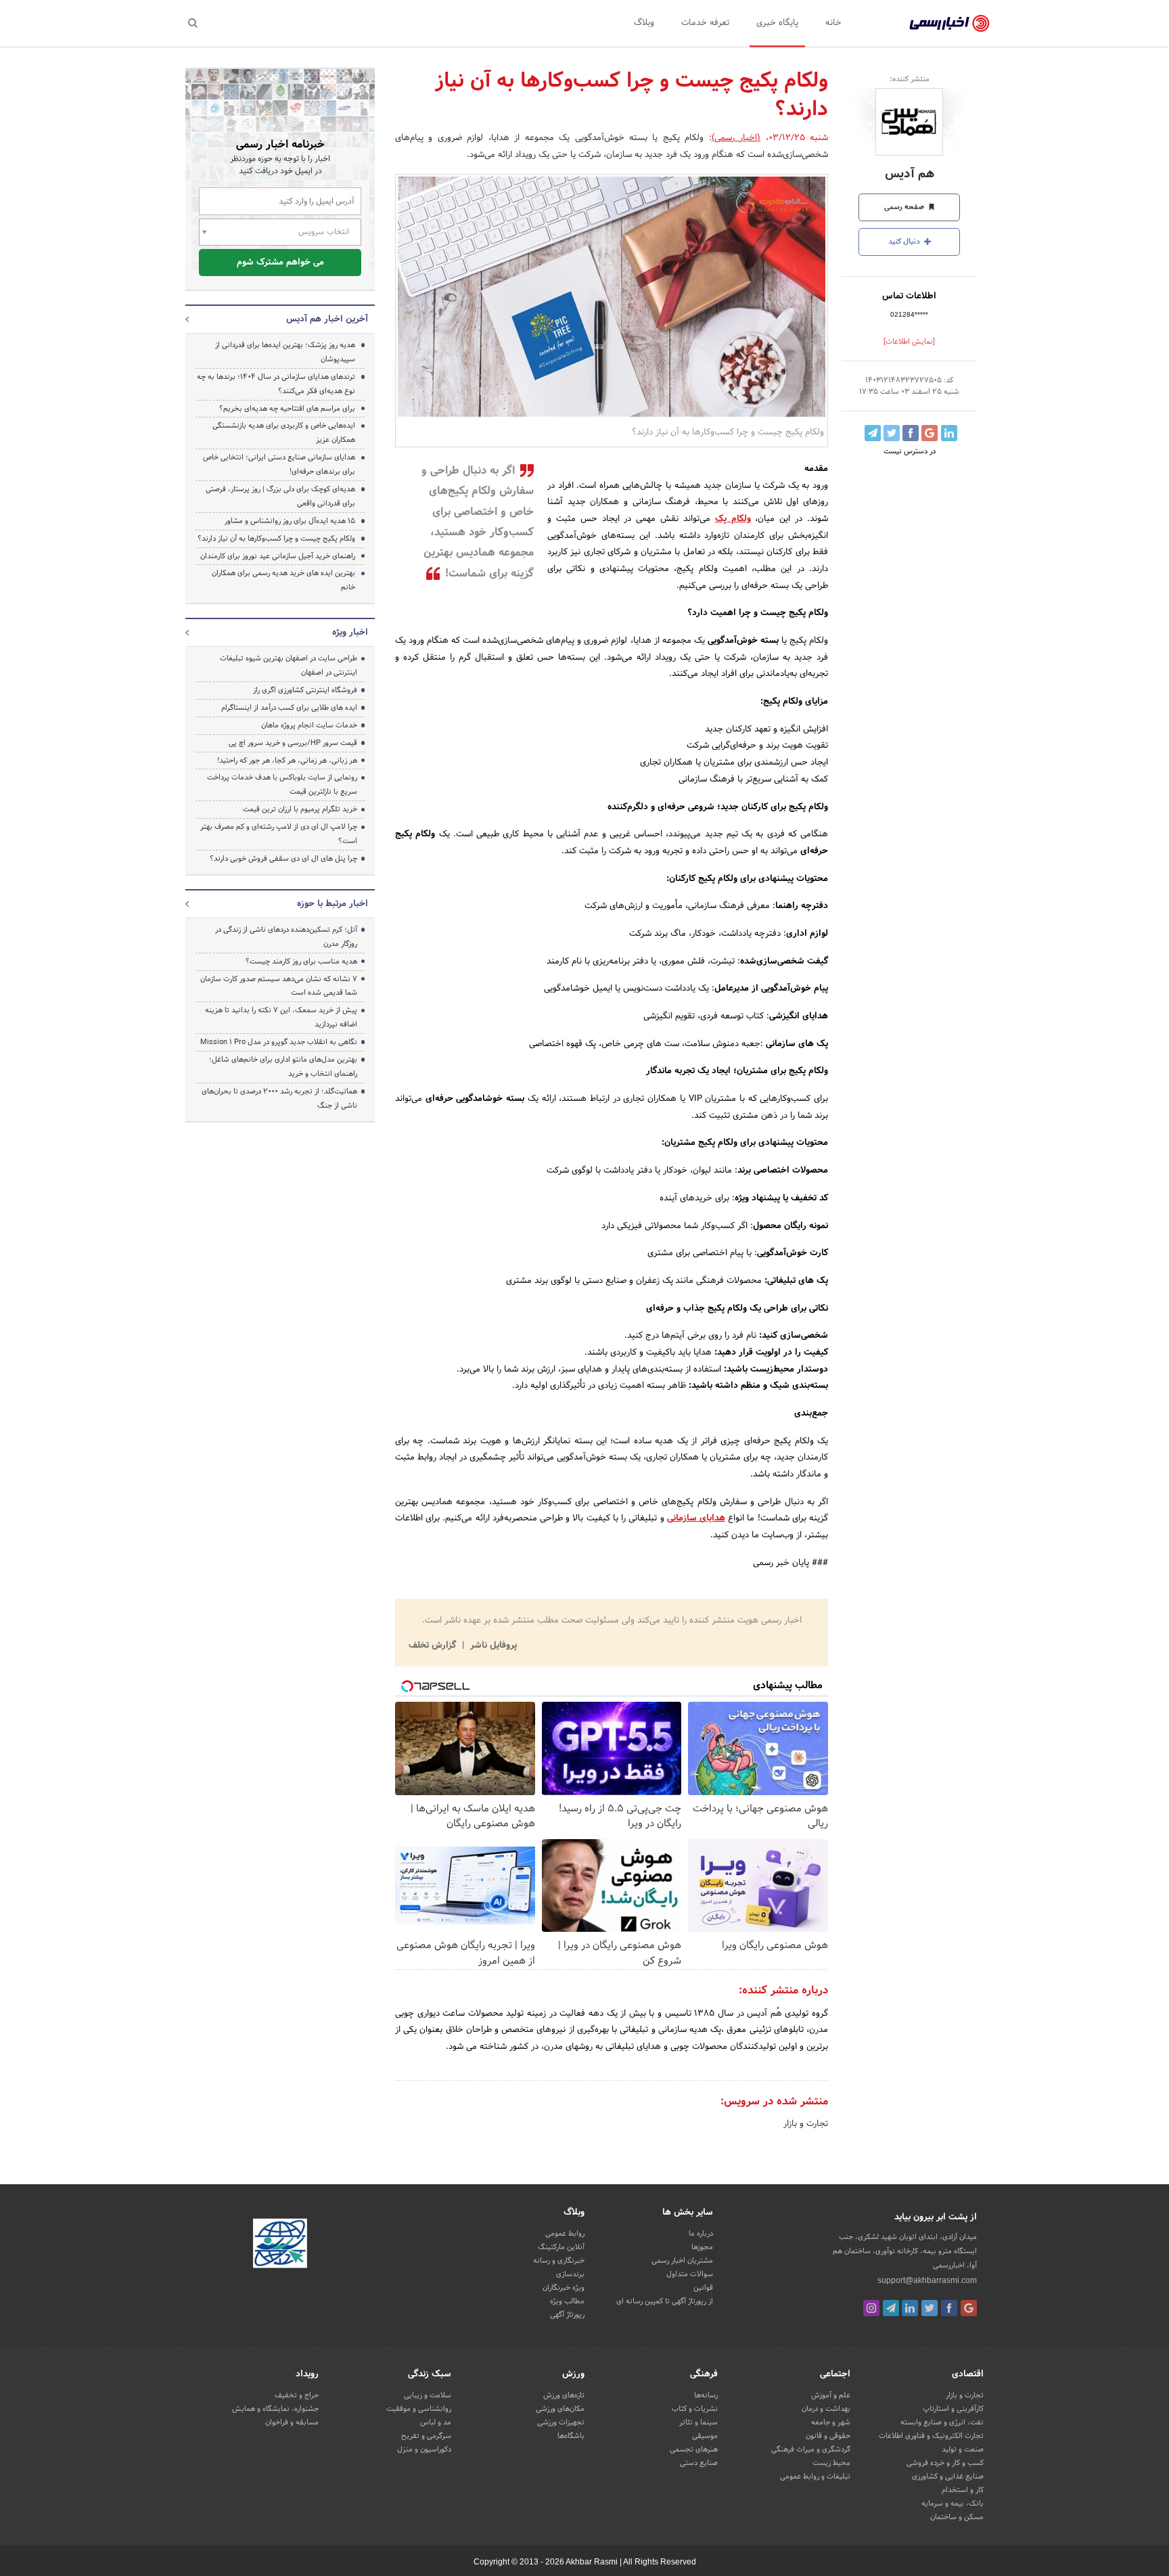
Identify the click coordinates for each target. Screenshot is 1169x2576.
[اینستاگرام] (871, 2308)
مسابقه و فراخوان (292, 2422)
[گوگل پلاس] (969, 2308)
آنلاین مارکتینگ (561, 2247)
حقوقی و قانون (828, 2436)
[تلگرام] (891, 2308)
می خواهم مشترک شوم (280, 263)
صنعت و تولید (963, 2449)
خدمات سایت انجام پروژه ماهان (309, 725)
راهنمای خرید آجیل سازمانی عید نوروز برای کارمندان (278, 556)
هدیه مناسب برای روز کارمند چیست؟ (301, 962)
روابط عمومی (565, 2234)
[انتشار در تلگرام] (873, 433)
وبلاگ (644, 23)
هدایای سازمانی (696, 1518)
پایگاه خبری (777, 23)
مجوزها (702, 2247)
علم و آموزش (831, 2395)
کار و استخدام (963, 2490)
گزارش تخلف (434, 1646)
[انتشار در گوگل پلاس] (930, 433)
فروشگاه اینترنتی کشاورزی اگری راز (305, 690)
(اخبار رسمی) (736, 138)
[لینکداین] (910, 2308)
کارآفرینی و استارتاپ (953, 2409)
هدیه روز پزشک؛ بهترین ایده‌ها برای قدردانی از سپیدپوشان (285, 352)
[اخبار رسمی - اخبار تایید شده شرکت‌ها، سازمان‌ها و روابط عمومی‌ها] (949, 24)
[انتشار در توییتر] (892, 433)
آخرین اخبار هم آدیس (327, 319)
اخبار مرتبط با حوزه (333, 904)
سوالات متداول (690, 2274)
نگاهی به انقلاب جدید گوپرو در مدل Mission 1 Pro (279, 1042)
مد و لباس (436, 2422)
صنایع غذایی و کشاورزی (948, 2477)
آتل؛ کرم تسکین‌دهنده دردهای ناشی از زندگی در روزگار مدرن (286, 937)
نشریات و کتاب (695, 2409)
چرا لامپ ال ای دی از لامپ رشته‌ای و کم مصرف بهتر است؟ (279, 834)
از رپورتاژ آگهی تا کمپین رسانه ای (665, 2301)
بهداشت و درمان (826, 2409)
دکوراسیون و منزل (424, 2449)
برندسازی (570, 2274)
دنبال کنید (905, 242)
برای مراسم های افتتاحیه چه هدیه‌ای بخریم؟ (287, 409)
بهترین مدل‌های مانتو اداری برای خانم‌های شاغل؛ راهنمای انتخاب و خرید (283, 1067)
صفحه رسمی (905, 207)
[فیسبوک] (949, 2308)
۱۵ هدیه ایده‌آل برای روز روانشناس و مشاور (290, 521)
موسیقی (705, 2436)
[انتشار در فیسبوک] (911, 433)
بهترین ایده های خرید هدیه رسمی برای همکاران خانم (283, 580)
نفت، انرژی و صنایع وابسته (942, 2422)
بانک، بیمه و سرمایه (953, 2504)
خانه (833, 23)
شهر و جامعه (831, 2422)
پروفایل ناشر (492, 1646)
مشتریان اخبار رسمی (682, 2261)
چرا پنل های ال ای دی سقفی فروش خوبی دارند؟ (283, 859)
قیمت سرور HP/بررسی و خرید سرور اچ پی (293, 743)
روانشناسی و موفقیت (419, 2409)
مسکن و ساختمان (957, 2517)
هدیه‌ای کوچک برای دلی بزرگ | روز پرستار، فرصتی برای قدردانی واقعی (280, 496)
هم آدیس (910, 174)
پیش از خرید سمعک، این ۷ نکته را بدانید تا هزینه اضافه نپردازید (281, 1017)
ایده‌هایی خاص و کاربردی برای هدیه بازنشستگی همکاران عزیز (284, 433)
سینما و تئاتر (698, 2422)
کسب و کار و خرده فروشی (945, 2463)
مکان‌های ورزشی (560, 2409)
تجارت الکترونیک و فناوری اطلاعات (931, 2436)
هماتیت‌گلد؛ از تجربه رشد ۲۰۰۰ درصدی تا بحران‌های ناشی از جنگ (279, 1099)
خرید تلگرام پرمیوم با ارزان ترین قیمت (300, 809)
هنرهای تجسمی (694, 2449)
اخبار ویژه (350, 633)
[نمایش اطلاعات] (909, 342)
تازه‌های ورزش (564, 2395)
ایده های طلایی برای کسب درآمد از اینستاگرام (289, 708)
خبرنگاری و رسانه (559, 2261)
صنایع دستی (699, 2463)
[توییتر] (930, 2308)
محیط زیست (831, 2463)
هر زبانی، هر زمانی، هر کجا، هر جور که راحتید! (287, 761)
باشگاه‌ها (571, 2436)
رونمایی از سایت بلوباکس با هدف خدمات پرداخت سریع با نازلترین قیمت (282, 785)
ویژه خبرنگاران (564, 2288)
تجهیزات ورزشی (561, 2422)
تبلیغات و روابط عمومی (815, 2477)
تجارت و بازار (806, 2124)
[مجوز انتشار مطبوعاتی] (280, 2245)
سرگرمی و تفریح (426, 2436)
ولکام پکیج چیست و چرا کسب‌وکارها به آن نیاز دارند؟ (276, 539)
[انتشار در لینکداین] (949, 433)
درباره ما (701, 2234)
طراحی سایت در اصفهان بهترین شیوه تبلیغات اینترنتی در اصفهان (289, 665)
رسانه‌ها (706, 2395)
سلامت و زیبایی (428, 2395)
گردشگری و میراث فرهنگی (811, 2449)
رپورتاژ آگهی (567, 2315)
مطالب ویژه (567, 2301)
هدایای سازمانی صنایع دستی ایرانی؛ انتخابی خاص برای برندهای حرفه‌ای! (279, 465)
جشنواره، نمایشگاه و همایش (275, 2409)
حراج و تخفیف (297, 2395)
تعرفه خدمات (705, 23)
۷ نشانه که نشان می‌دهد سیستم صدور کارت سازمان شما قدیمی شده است (279, 986)
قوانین (703, 2288)
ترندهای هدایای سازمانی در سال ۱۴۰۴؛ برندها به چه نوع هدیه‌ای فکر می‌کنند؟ (276, 384)
